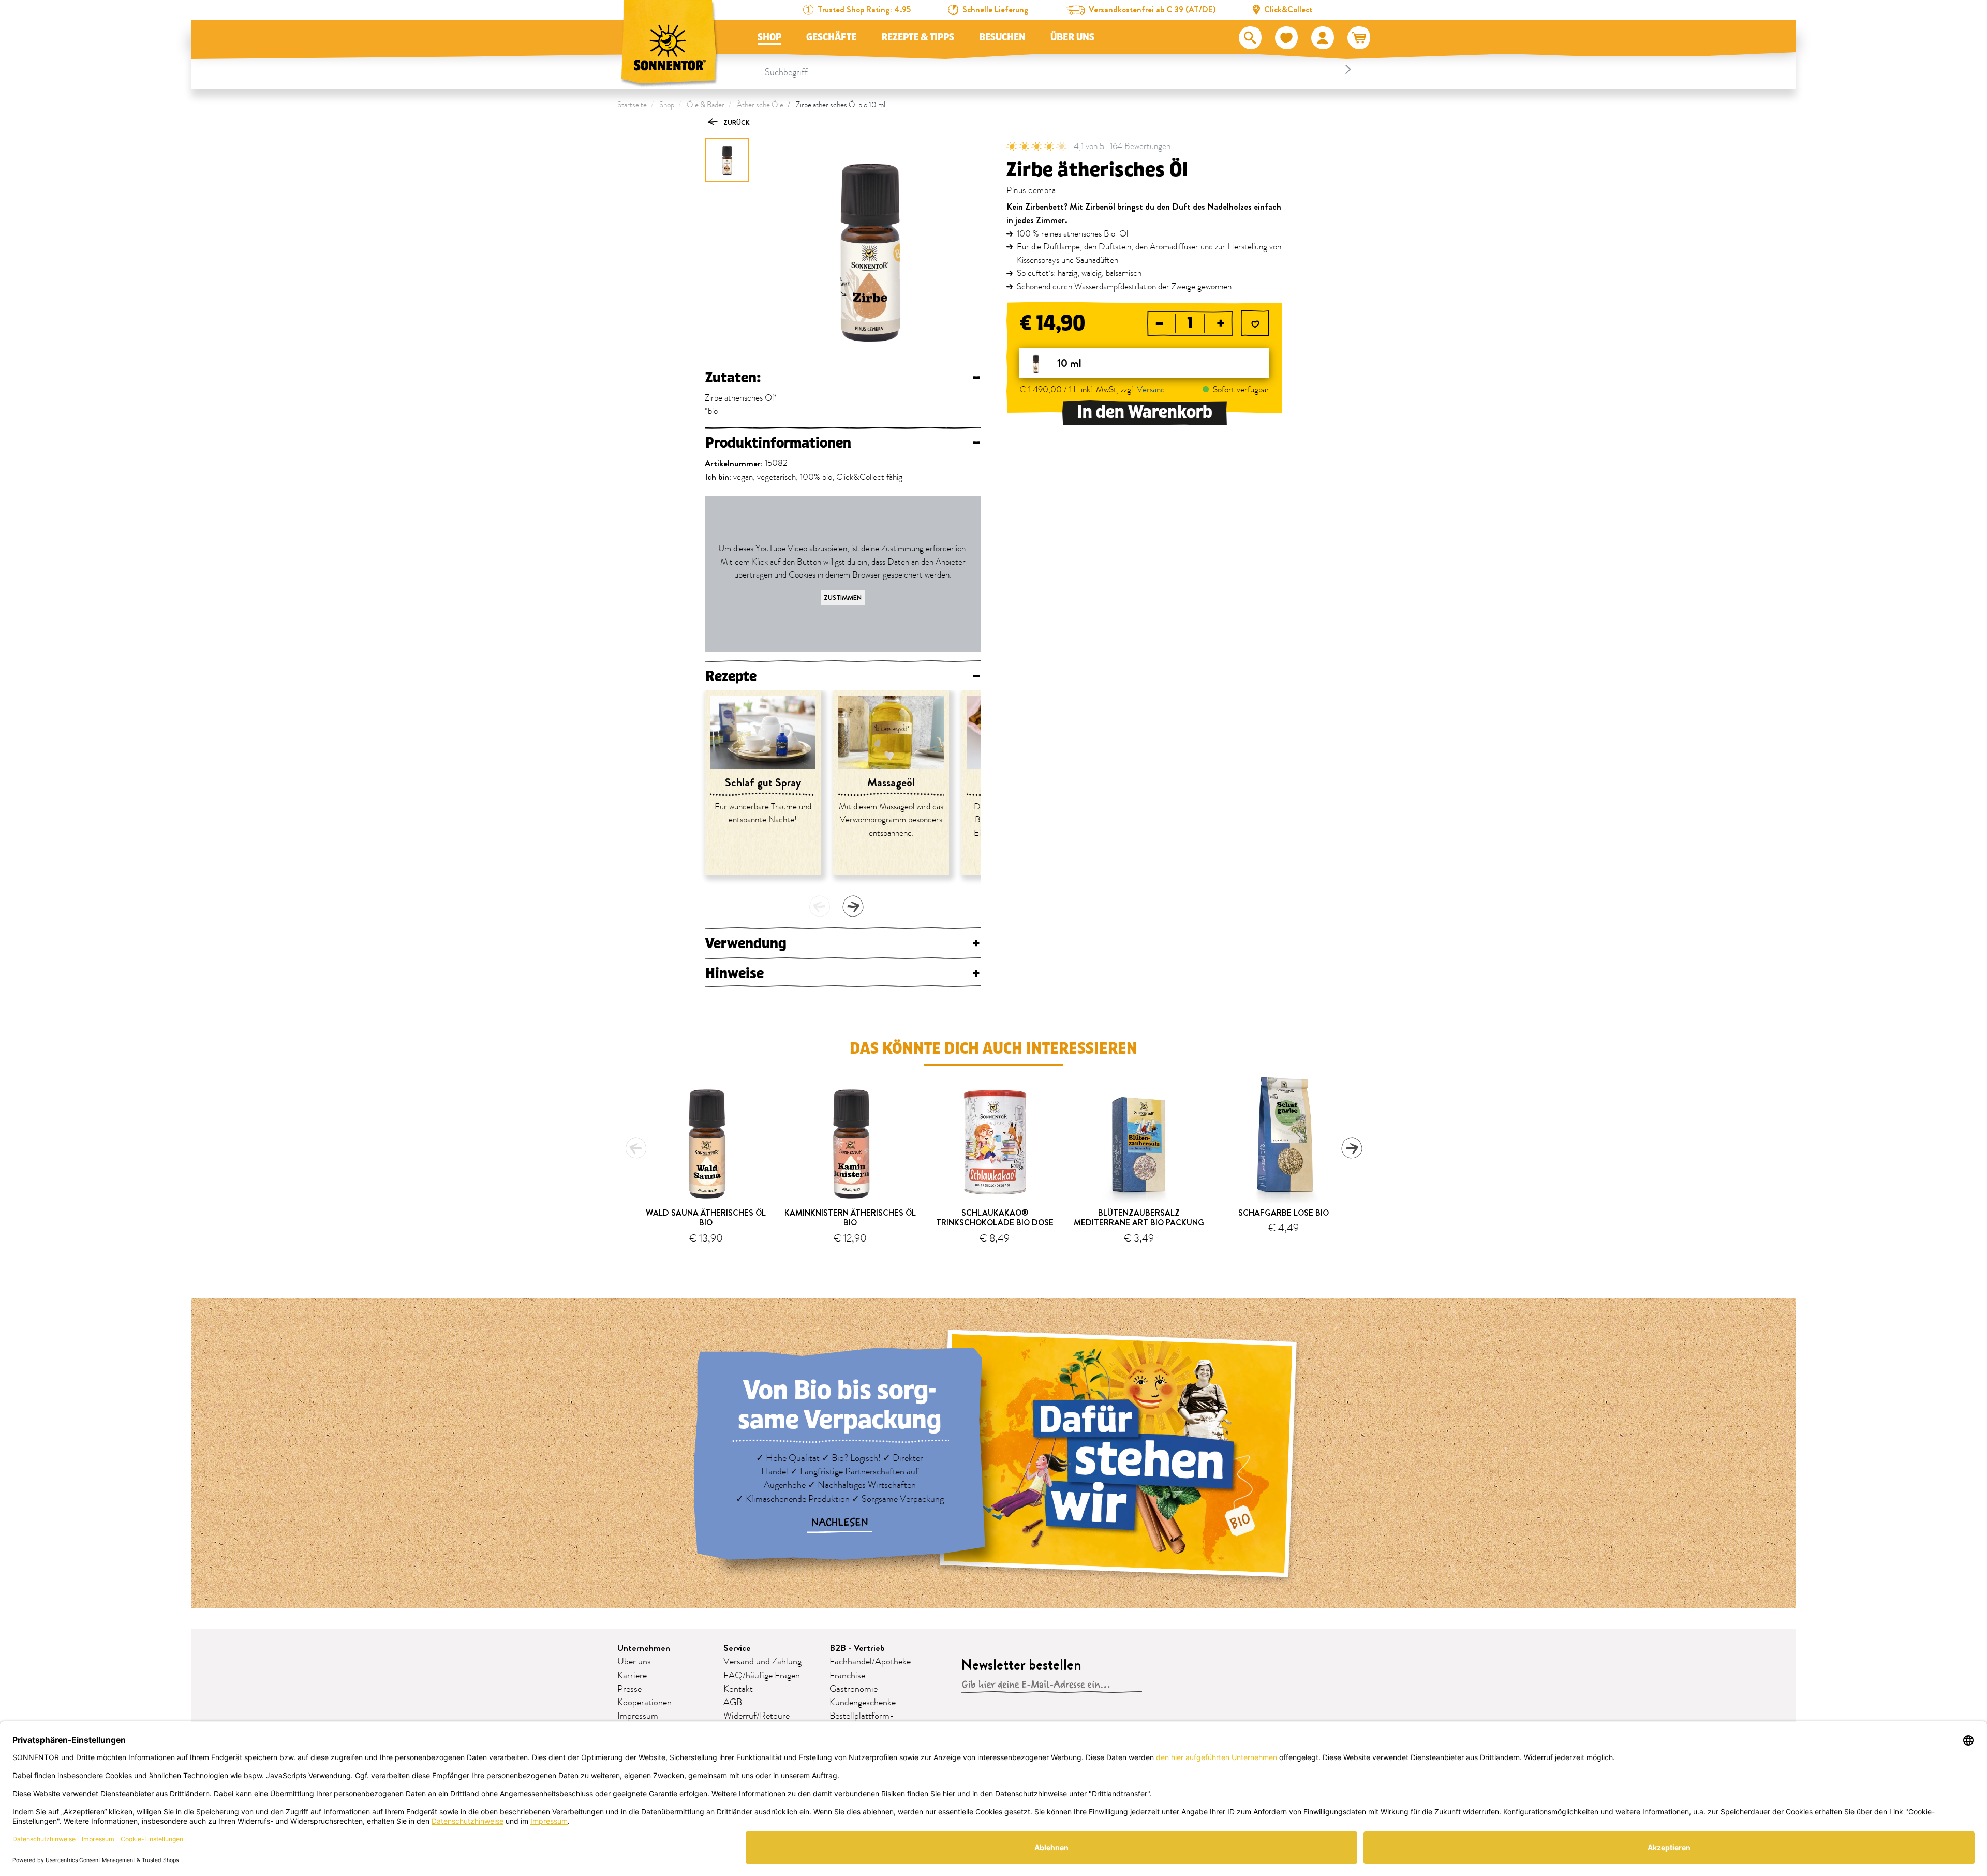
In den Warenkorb (1145, 412)
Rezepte (843, 676)
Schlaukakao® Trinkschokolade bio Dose (995, 1218)
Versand (1151, 390)
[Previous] (820, 906)
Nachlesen (840, 1523)
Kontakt (738, 1689)
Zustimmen (843, 597)
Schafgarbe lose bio (1284, 1213)
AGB (733, 1703)
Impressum (638, 1716)
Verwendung (843, 943)
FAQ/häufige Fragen (762, 1676)
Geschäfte (831, 37)
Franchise (847, 1676)
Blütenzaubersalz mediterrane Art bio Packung (1139, 1218)
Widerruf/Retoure (757, 1716)
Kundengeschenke (863, 1703)
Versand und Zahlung (762, 1662)
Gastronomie (854, 1689)
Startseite (632, 105)
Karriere (632, 1676)
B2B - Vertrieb (857, 1648)
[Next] (853, 906)
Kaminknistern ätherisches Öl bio (850, 1218)
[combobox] (1059, 69)
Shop (769, 37)
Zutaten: (843, 378)
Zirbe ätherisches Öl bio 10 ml (841, 105)
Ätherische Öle (760, 105)
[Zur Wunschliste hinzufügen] (1255, 324)
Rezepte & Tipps (918, 37)
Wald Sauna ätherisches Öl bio (706, 1218)
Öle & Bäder (706, 105)
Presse (629, 1689)
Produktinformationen (843, 443)
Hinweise (843, 973)
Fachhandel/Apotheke (870, 1662)
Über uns (1072, 37)
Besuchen (1002, 37)
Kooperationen (644, 1703)
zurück (736, 122)
